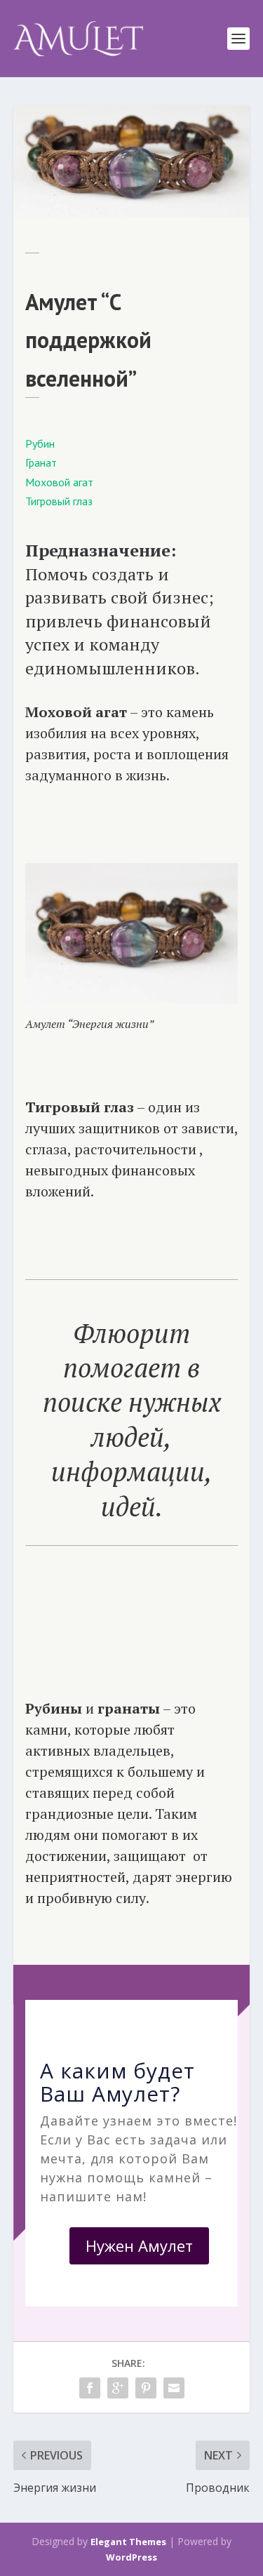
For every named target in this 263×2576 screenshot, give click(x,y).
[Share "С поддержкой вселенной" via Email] (174, 2388)
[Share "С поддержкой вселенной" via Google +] (118, 2388)
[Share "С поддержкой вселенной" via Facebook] (90, 2388)
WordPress (131, 2557)
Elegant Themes (128, 2542)
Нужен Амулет (139, 2245)
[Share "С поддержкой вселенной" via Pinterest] (146, 2388)
